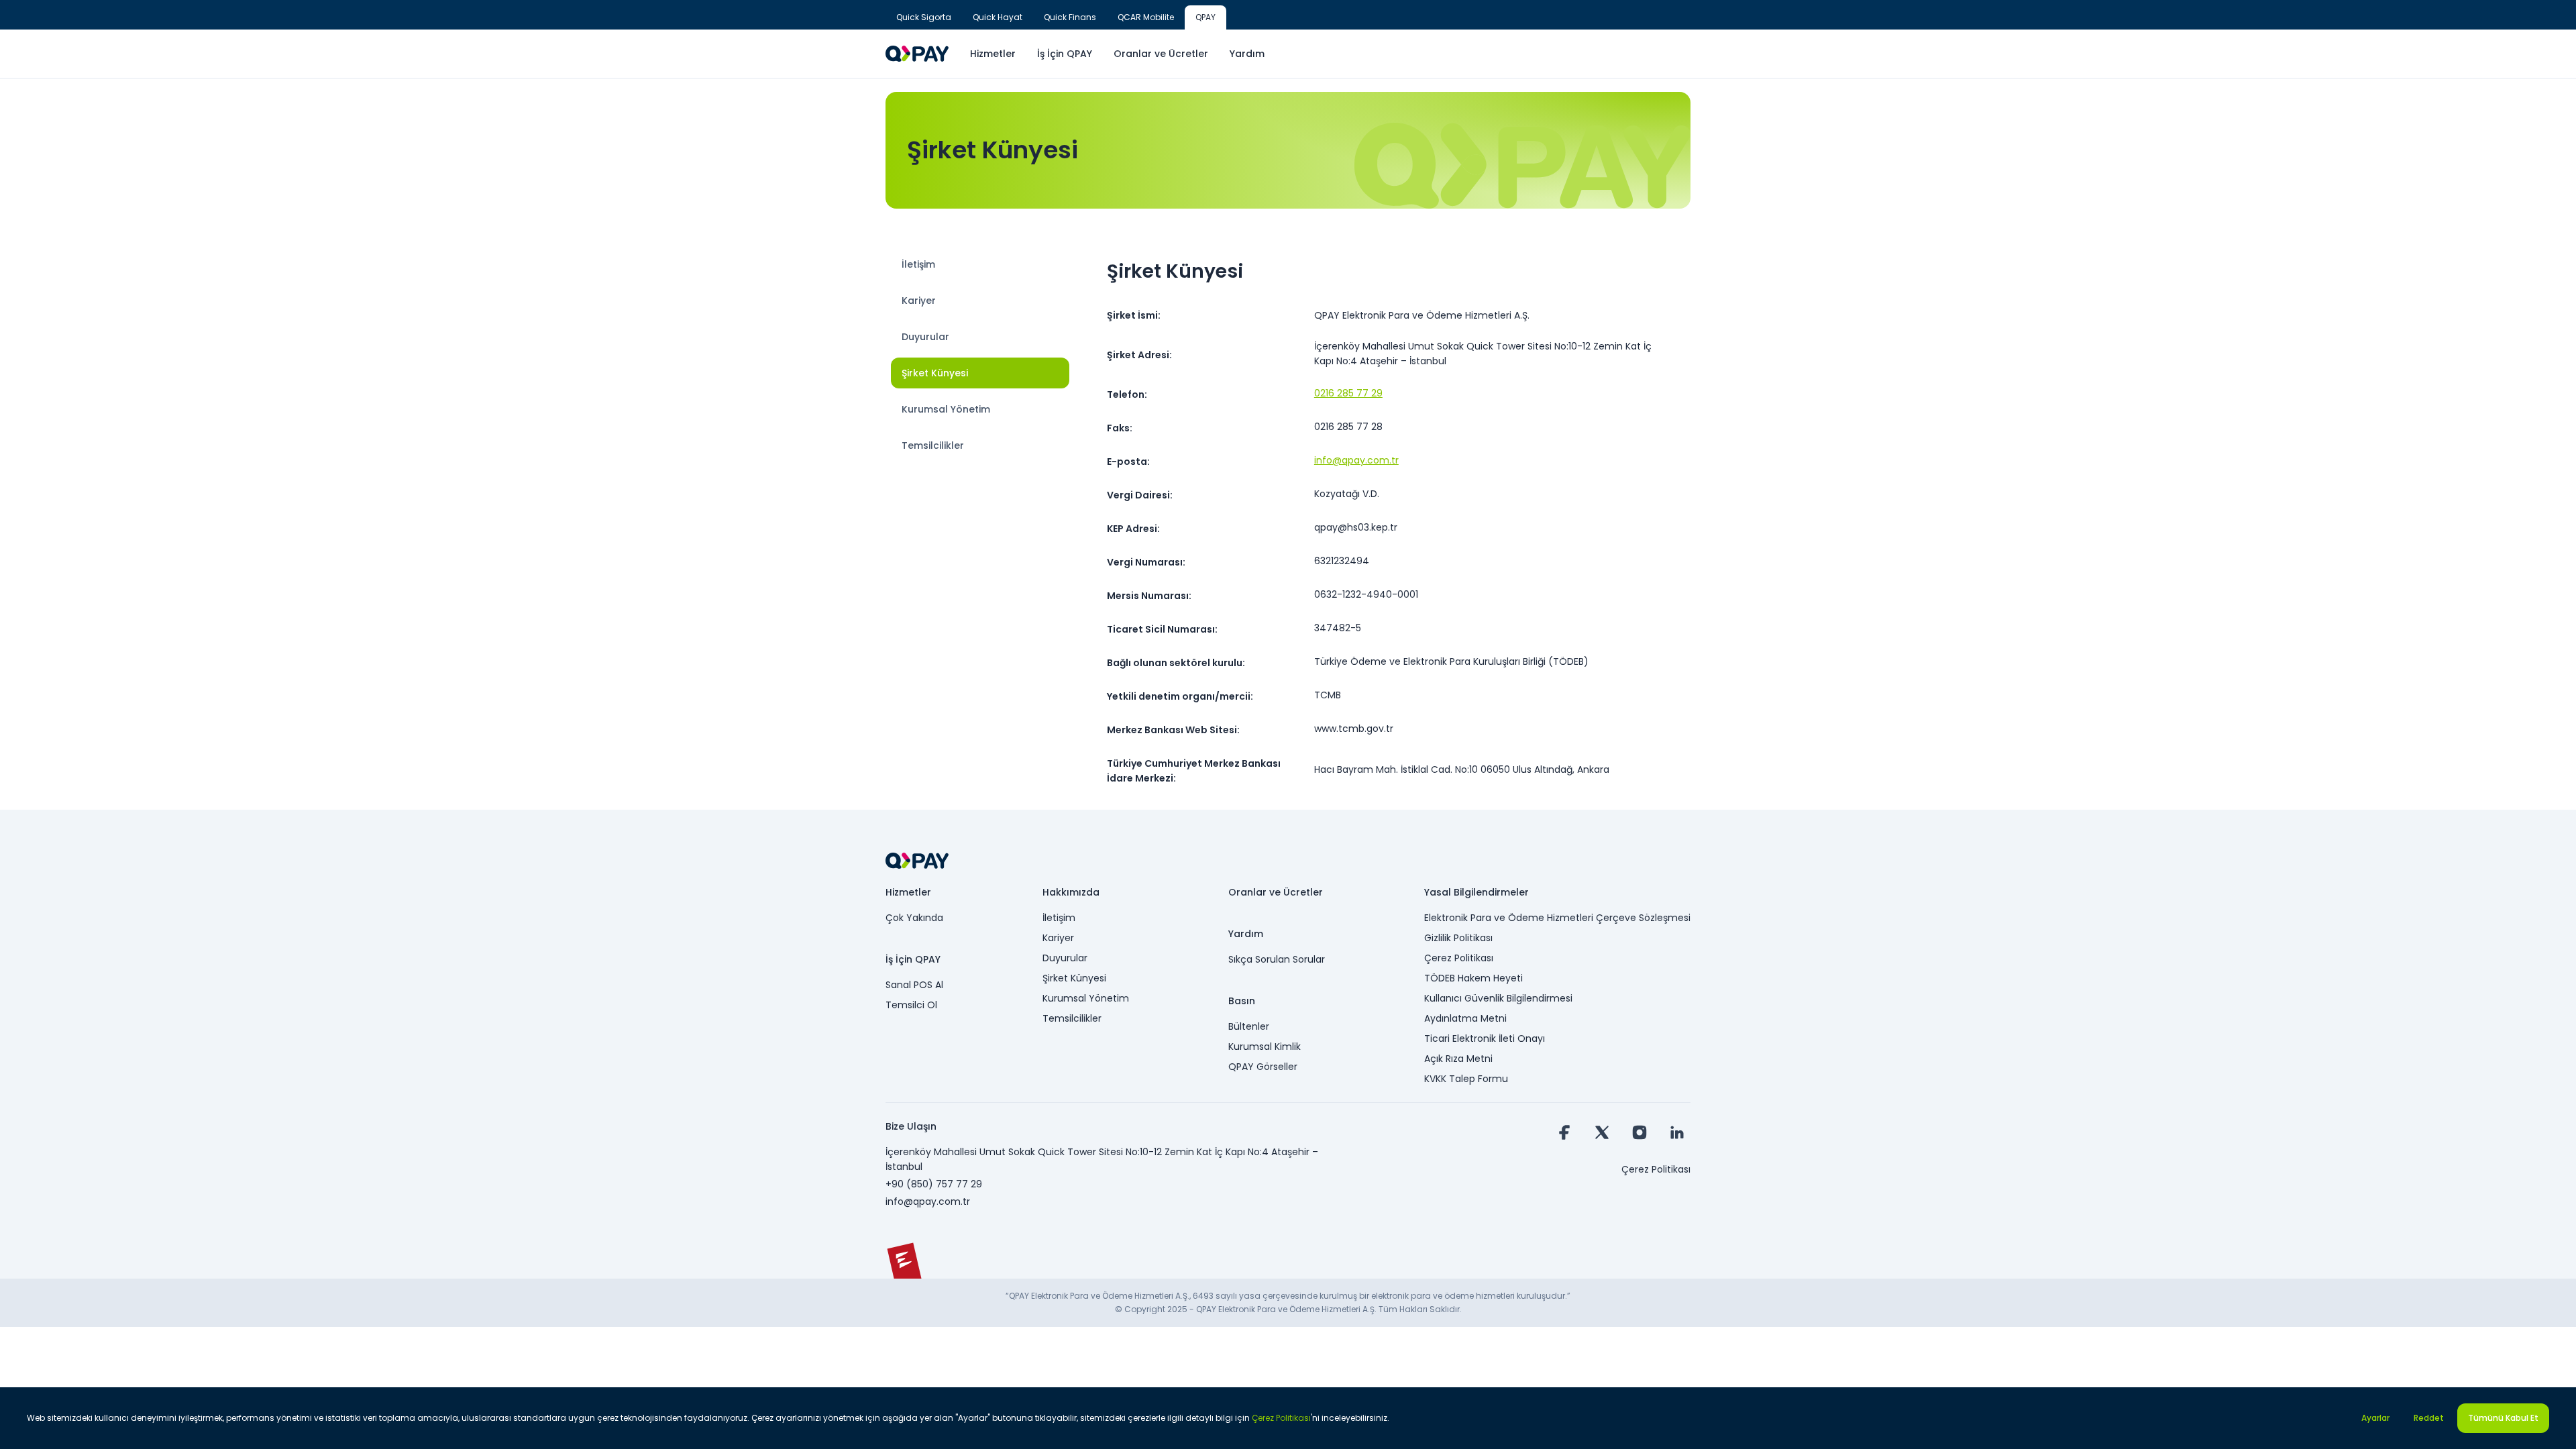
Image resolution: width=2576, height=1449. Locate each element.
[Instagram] (1640, 1132)
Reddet (2429, 1418)
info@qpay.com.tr (1356, 460)
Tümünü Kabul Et (2503, 1418)
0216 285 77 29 (1348, 393)
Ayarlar (2375, 1418)
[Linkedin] (1677, 1132)
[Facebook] (1564, 1132)
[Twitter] (1602, 1132)
